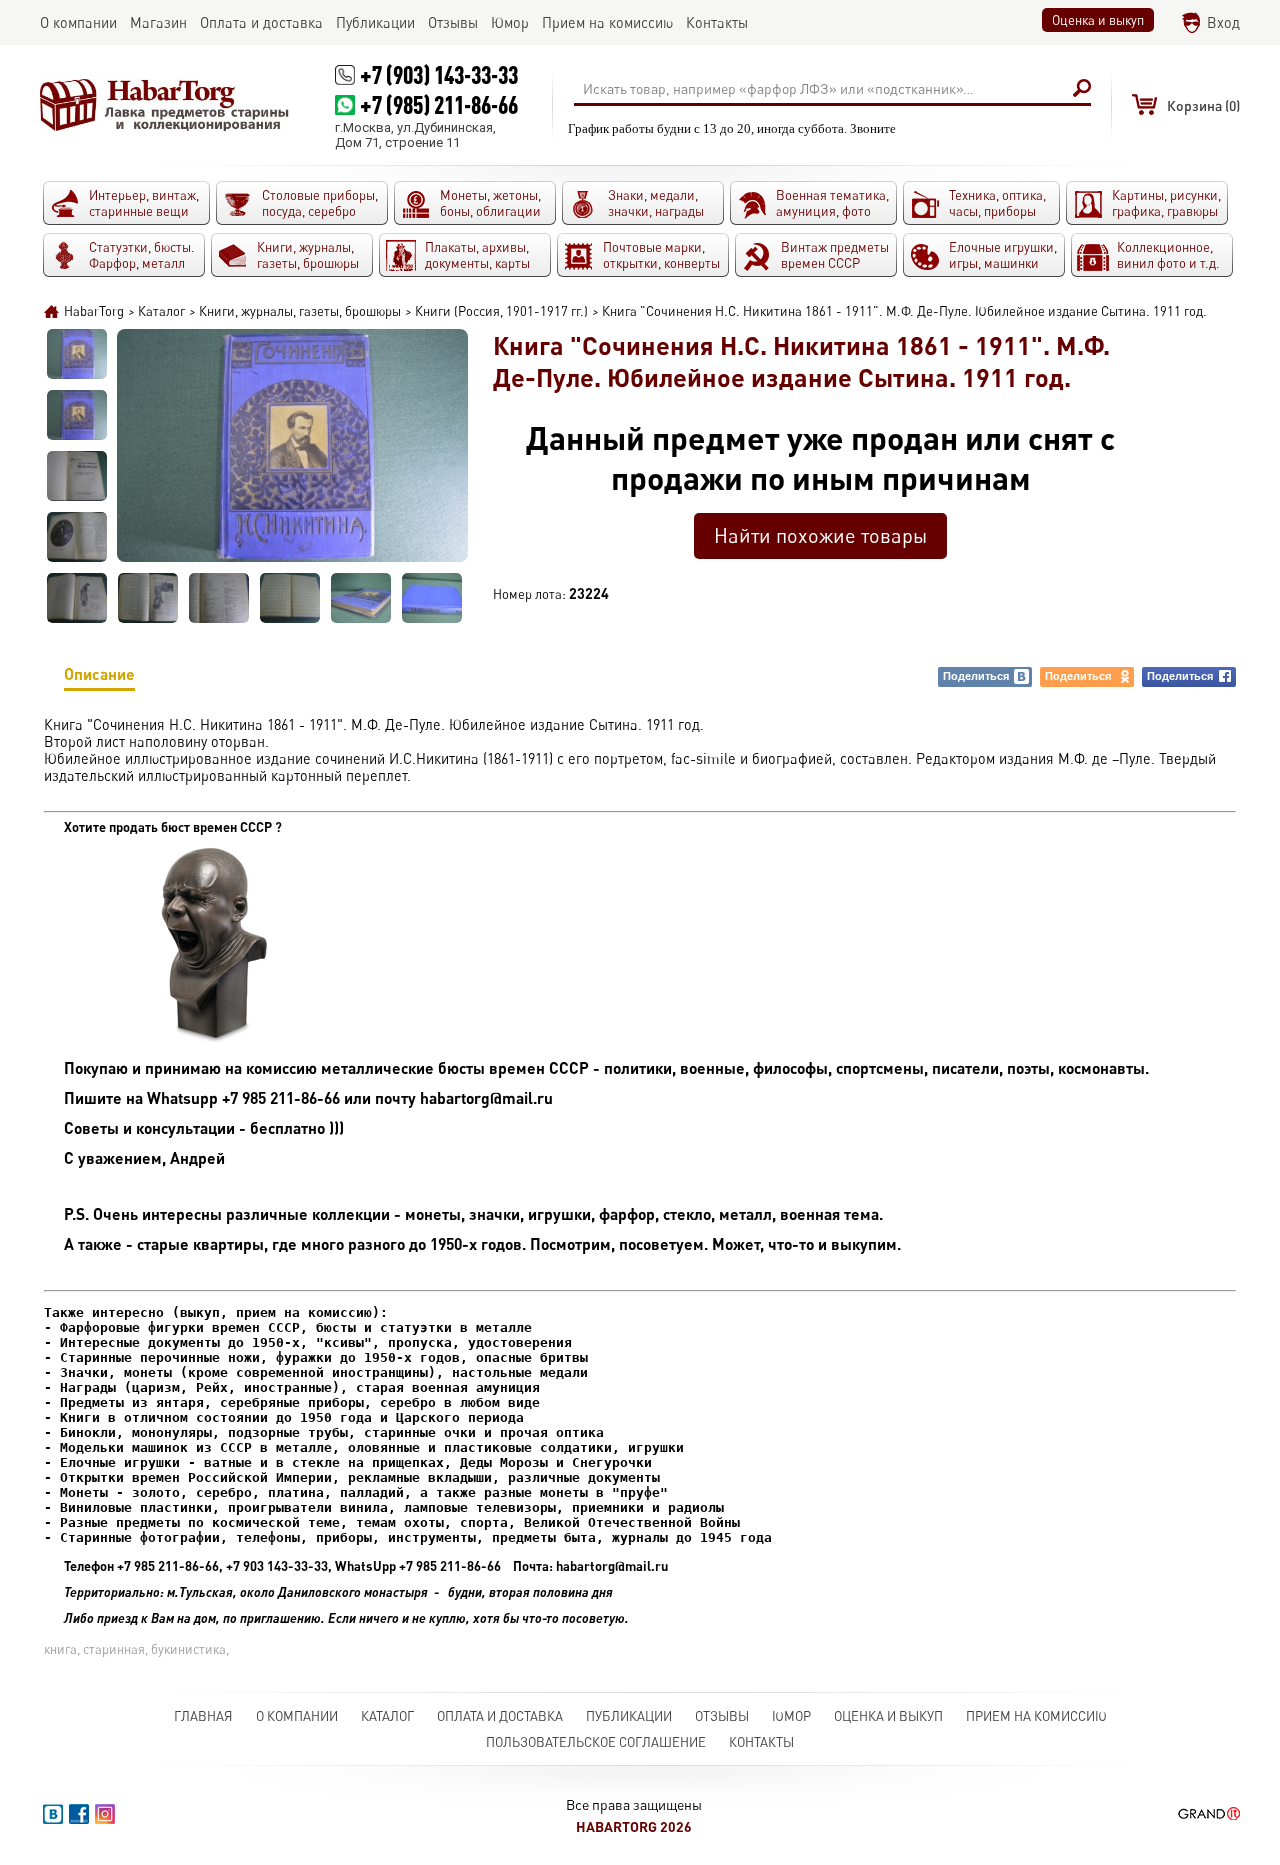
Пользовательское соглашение (596, 1742)
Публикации (629, 1716)
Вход (1223, 22)
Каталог (387, 1716)
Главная (203, 1716)
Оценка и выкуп (1098, 20)
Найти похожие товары (820, 535)
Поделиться (976, 676)
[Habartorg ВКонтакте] (53, 1814)
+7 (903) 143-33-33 (439, 74)
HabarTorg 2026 (634, 1826)
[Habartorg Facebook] (79, 1814)
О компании (297, 1716)
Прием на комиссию (1036, 1716)
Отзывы (722, 1716)
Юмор (791, 1716)
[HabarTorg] (165, 105)
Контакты (761, 1742)
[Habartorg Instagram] (105, 1814)
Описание (99, 673)
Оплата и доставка (500, 1716)
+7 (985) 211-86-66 (439, 104)
